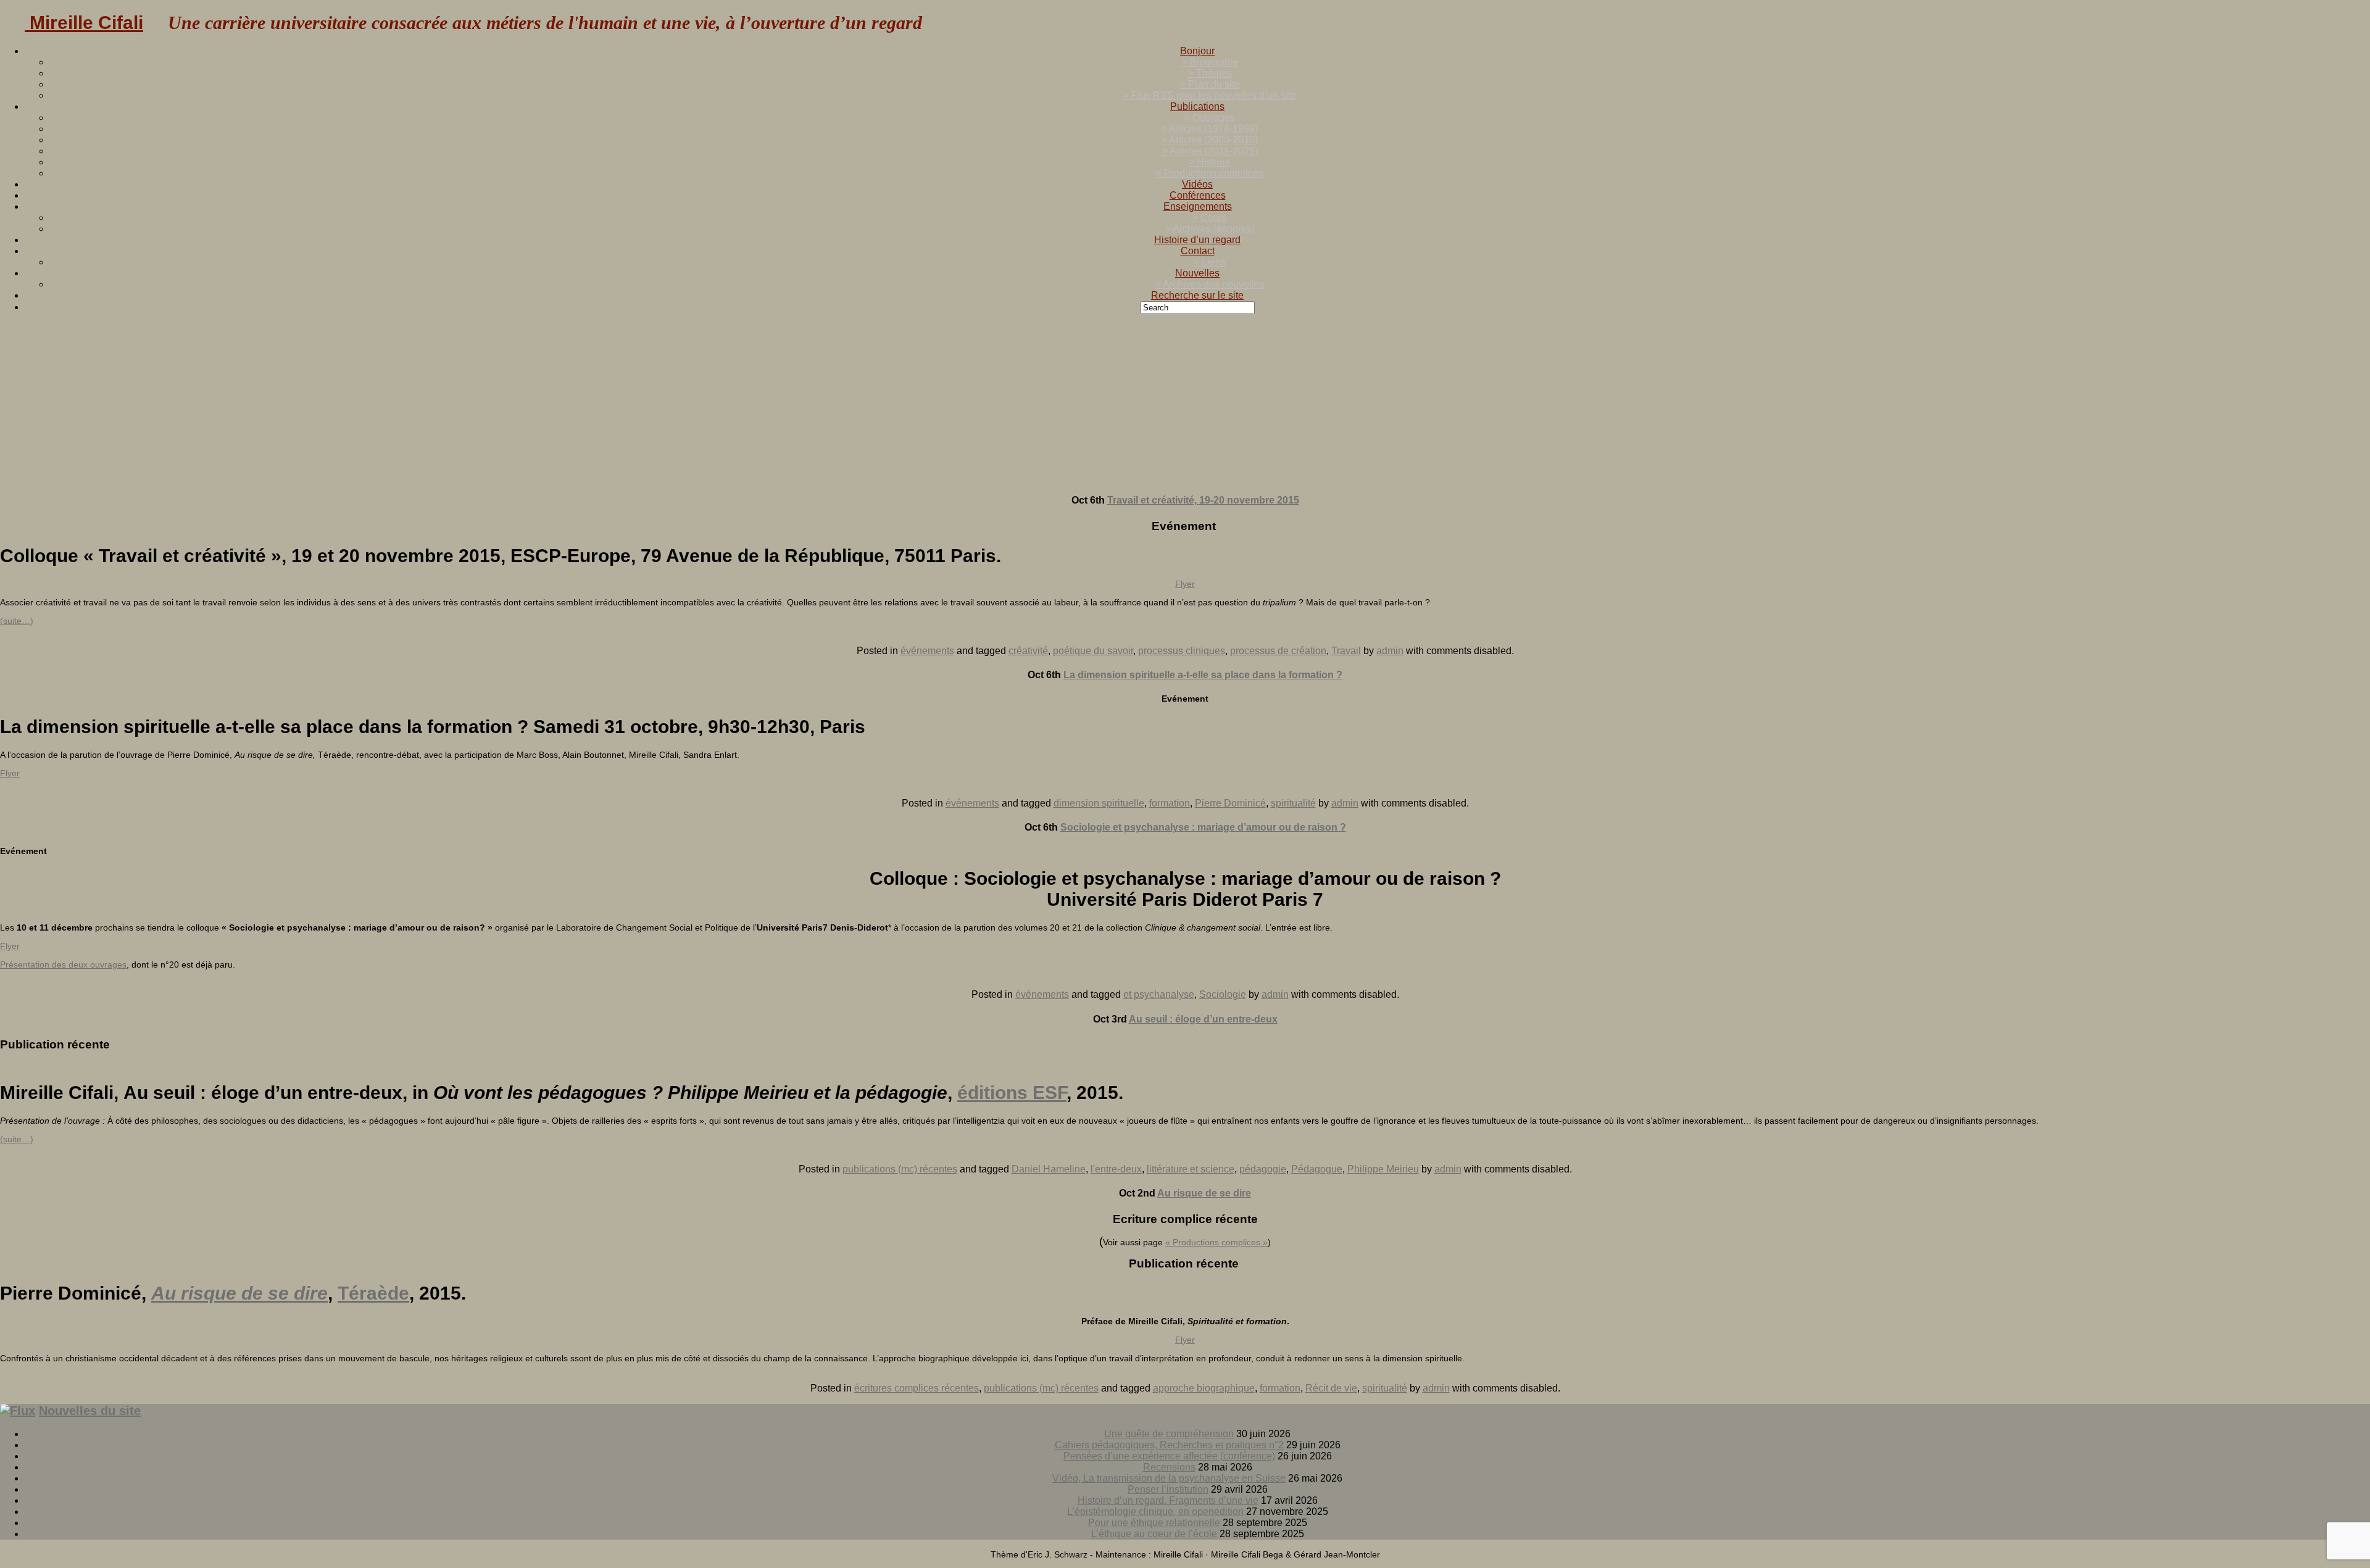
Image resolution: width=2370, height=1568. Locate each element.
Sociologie (1223, 994)
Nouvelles (1197, 273)
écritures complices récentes (917, 1388)
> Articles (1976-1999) (1210, 129)
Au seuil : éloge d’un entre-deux (1203, 1019)
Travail (1346, 651)
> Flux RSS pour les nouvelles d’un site (1210, 95)
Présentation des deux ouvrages (63, 964)
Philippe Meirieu (1383, 1169)
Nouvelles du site (90, 1411)
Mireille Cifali (84, 23)
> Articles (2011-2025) (1210, 151)
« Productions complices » (1216, 1242)
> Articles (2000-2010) (1210, 140)
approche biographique (1204, 1388)
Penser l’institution (1168, 1489)
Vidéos (1197, 184)
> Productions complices (1210, 173)
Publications (1197, 106)
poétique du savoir (1093, 651)
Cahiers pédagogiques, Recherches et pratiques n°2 (1169, 1445)
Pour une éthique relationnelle (1154, 1523)
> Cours (1210, 218)
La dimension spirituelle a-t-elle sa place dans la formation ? (1203, 675)
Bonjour (1197, 51)
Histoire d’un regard (1197, 240)
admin (1390, 651)
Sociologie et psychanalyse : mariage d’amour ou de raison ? (1203, 827)
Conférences (1198, 195)
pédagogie (1263, 1169)
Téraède (373, 1293)
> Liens (1210, 262)
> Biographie (1210, 62)
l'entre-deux (1116, 1169)
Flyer (1185, 584)
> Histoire (1210, 162)
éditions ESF (1012, 1093)
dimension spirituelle (1099, 803)
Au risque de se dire (1204, 1193)
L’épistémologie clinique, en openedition (1155, 1512)
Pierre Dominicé (1230, 803)
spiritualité (1293, 803)
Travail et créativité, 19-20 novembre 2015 (1203, 500)
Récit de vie (1331, 1388)
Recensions (1169, 1467)
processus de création (1278, 651)
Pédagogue (1317, 1169)
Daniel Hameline (1049, 1169)
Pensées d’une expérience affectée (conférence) (1169, 1456)
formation (1170, 803)
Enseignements (1198, 206)
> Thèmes (1210, 73)
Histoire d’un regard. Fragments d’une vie (1168, 1500)
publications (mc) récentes (900, 1169)
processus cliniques (1182, 651)
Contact (1198, 251)
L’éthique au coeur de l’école (1154, 1534)
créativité (1028, 651)
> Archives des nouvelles (1210, 284)
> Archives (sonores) (1210, 229)
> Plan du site (1210, 84)
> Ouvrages (1210, 118)
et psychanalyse (1159, 994)
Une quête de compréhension (1169, 1434)
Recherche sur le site (1197, 295)
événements (927, 651)
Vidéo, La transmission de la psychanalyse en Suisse (1169, 1478)
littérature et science (1191, 1169)
